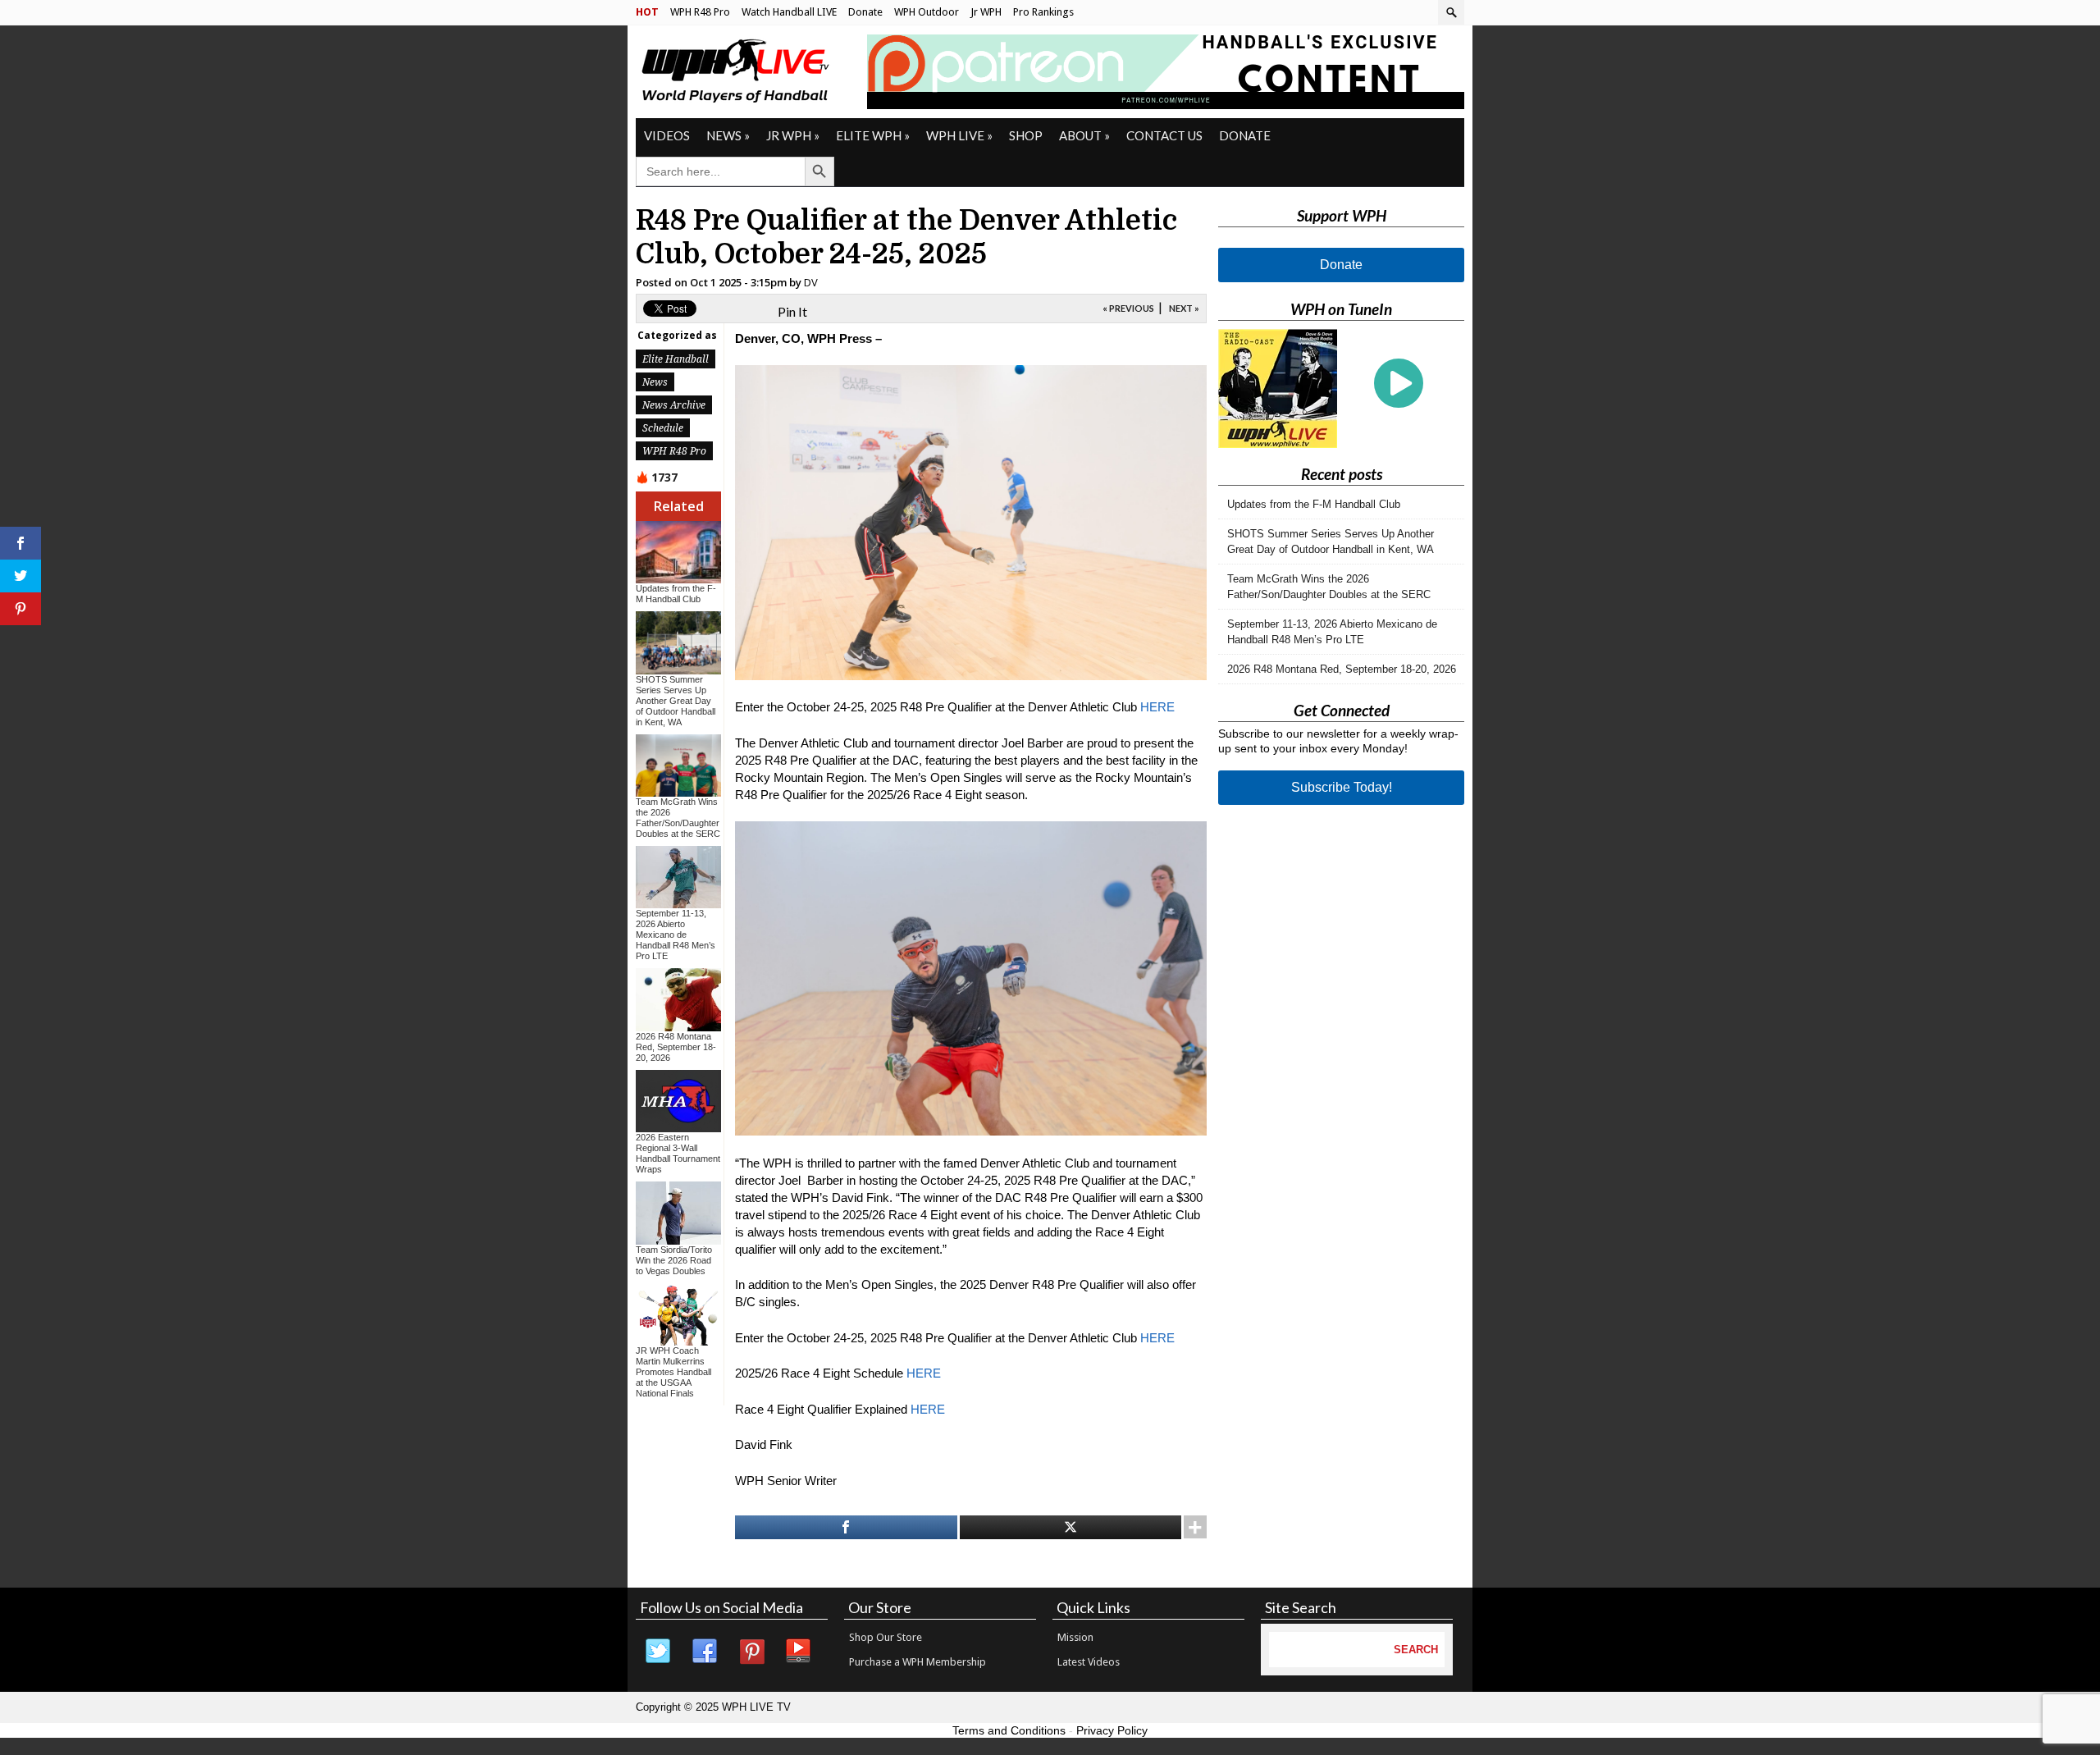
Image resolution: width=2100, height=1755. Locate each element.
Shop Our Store (886, 1637)
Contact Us (1164, 135)
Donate (865, 12)
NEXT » (1184, 308)
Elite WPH (873, 135)
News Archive (674, 405)
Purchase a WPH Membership (918, 1662)
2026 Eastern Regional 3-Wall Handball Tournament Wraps (678, 1153)
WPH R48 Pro (700, 12)
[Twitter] (659, 1652)
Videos (667, 135)
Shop (1026, 135)
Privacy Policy (1112, 1730)
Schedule (663, 428)
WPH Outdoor (927, 12)
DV (811, 282)
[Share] (846, 1527)
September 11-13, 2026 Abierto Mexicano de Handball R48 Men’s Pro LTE (676, 935)
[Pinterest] (752, 1652)
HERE (1157, 707)
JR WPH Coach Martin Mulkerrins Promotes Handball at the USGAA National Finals (673, 1372)
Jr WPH (986, 12)
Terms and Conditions (1009, 1730)
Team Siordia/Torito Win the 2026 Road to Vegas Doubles (674, 1260)
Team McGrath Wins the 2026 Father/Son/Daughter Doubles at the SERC (678, 818)
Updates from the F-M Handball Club (676, 594)
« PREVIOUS (1128, 308)
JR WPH (793, 135)
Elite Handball (676, 359)
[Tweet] (1071, 1527)
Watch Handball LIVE (789, 12)
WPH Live (959, 135)
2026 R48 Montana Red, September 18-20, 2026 (676, 1047)
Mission (1075, 1637)
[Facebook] (705, 1652)
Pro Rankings (1043, 12)
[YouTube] (799, 1652)
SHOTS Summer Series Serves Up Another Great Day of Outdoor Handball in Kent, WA (676, 701)
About (1084, 135)
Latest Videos (1089, 1662)
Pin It (792, 311)
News (728, 135)
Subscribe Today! (1342, 787)
